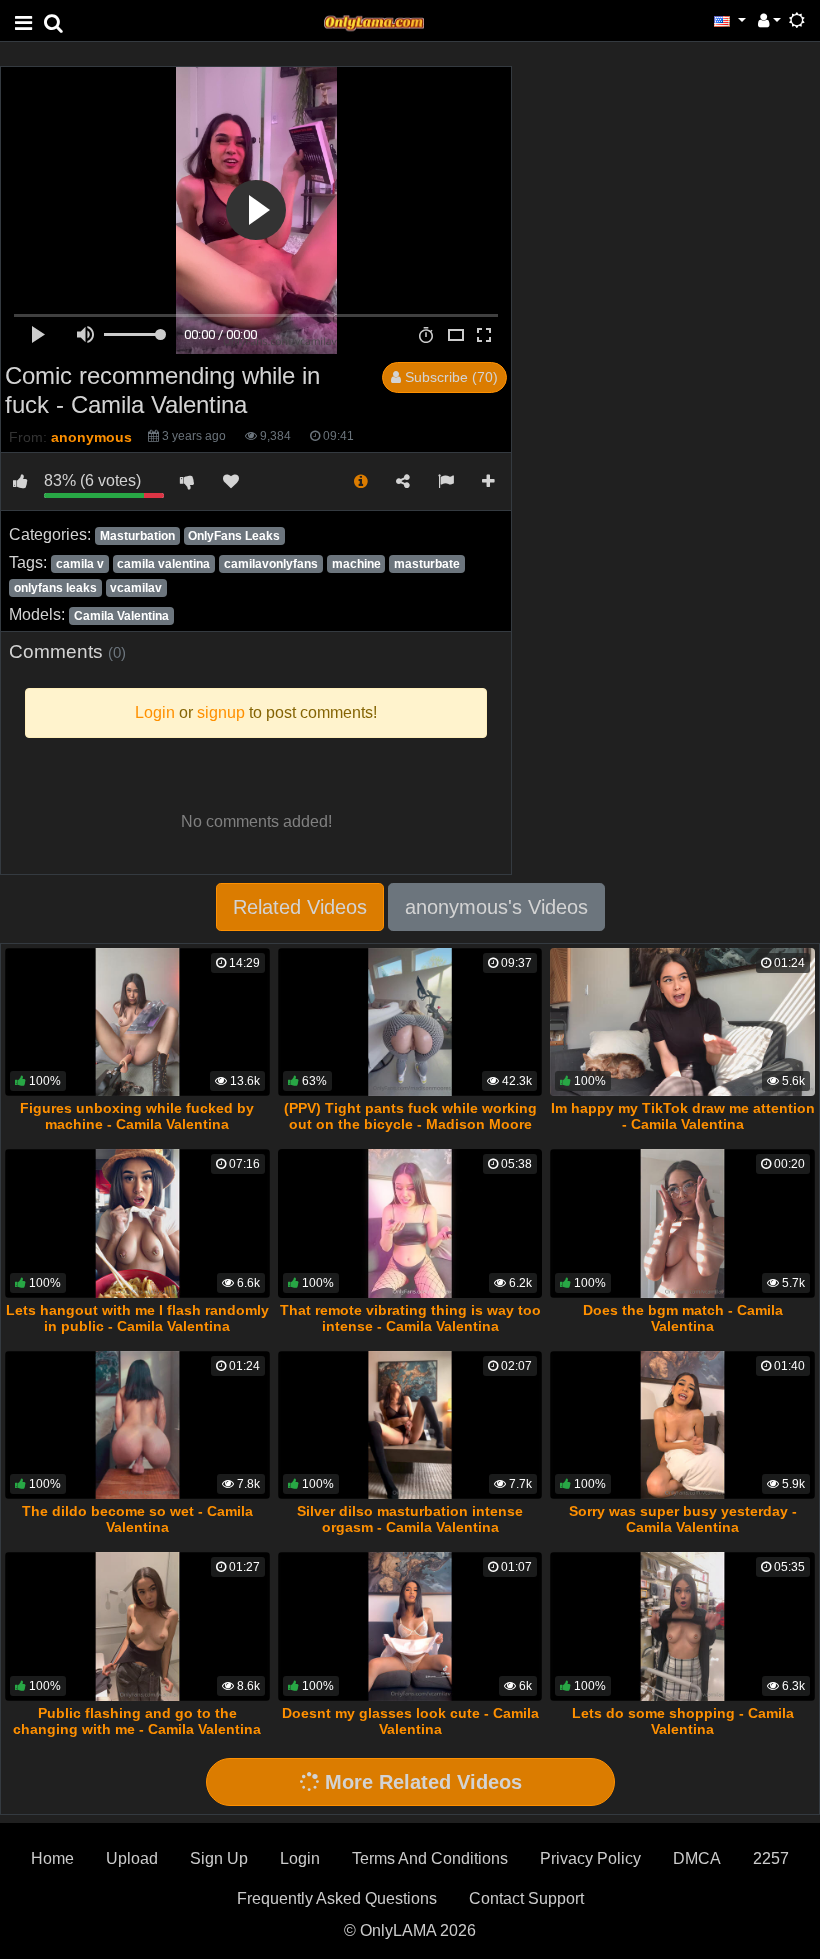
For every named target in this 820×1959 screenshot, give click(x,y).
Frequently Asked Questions (337, 1898)
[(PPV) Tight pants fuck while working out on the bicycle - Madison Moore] (410, 1022)
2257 (771, 1858)
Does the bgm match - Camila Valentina (683, 1318)
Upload (132, 1858)
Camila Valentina (121, 616)
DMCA (697, 1858)
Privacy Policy (590, 1858)
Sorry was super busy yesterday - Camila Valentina (683, 1519)
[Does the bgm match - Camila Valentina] (682, 1223)
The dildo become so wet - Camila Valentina (137, 1519)
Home (52, 1858)
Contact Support (526, 1898)
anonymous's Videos (496, 907)
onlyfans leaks (55, 588)
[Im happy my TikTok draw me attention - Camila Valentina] (682, 1022)
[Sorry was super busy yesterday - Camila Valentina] (682, 1425)
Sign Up (219, 1858)
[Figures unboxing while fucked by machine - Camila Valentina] (137, 1022)
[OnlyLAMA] (374, 20)
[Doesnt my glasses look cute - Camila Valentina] (410, 1626)
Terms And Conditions (430, 1858)
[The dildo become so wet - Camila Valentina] (137, 1425)
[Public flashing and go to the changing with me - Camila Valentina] (137, 1626)
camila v (80, 564)
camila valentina (163, 564)
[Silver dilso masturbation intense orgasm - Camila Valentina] (410, 1425)
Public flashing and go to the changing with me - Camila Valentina (137, 1721)
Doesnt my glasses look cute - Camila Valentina (410, 1721)
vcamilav (136, 588)
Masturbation (137, 536)
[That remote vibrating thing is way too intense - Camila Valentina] (410, 1223)
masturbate (427, 564)
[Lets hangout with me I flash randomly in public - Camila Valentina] (137, 1223)
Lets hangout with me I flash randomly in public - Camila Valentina (137, 1318)
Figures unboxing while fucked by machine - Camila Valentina (137, 1116)
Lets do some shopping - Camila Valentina (683, 1721)
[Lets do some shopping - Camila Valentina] (682, 1626)
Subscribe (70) (449, 377)
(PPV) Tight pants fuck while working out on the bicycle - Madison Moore (410, 1116)
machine (356, 564)
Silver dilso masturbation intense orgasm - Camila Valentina (410, 1519)
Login (300, 1858)
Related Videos (300, 907)
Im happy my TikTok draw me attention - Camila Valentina (683, 1116)
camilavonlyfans (271, 564)
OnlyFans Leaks (234, 536)
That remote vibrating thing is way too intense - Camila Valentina (410, 1318)
